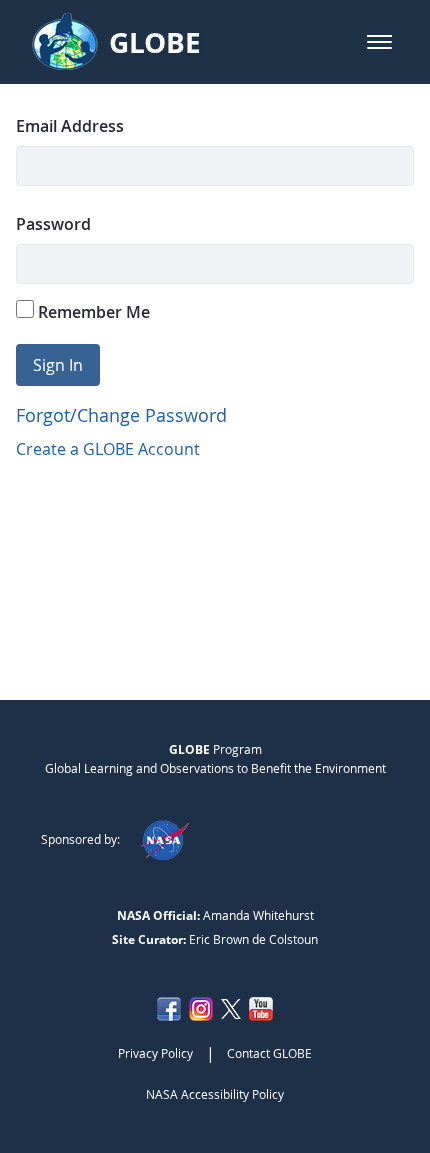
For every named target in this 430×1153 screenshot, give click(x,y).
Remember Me (92, 312)
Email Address (70, 126)
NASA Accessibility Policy (215, 1094)
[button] (379, 42)
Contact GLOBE (269, 1053)
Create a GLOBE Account (108, 449)
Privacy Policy (155, 1053)
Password (53, 224)
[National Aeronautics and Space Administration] (164, 839)
